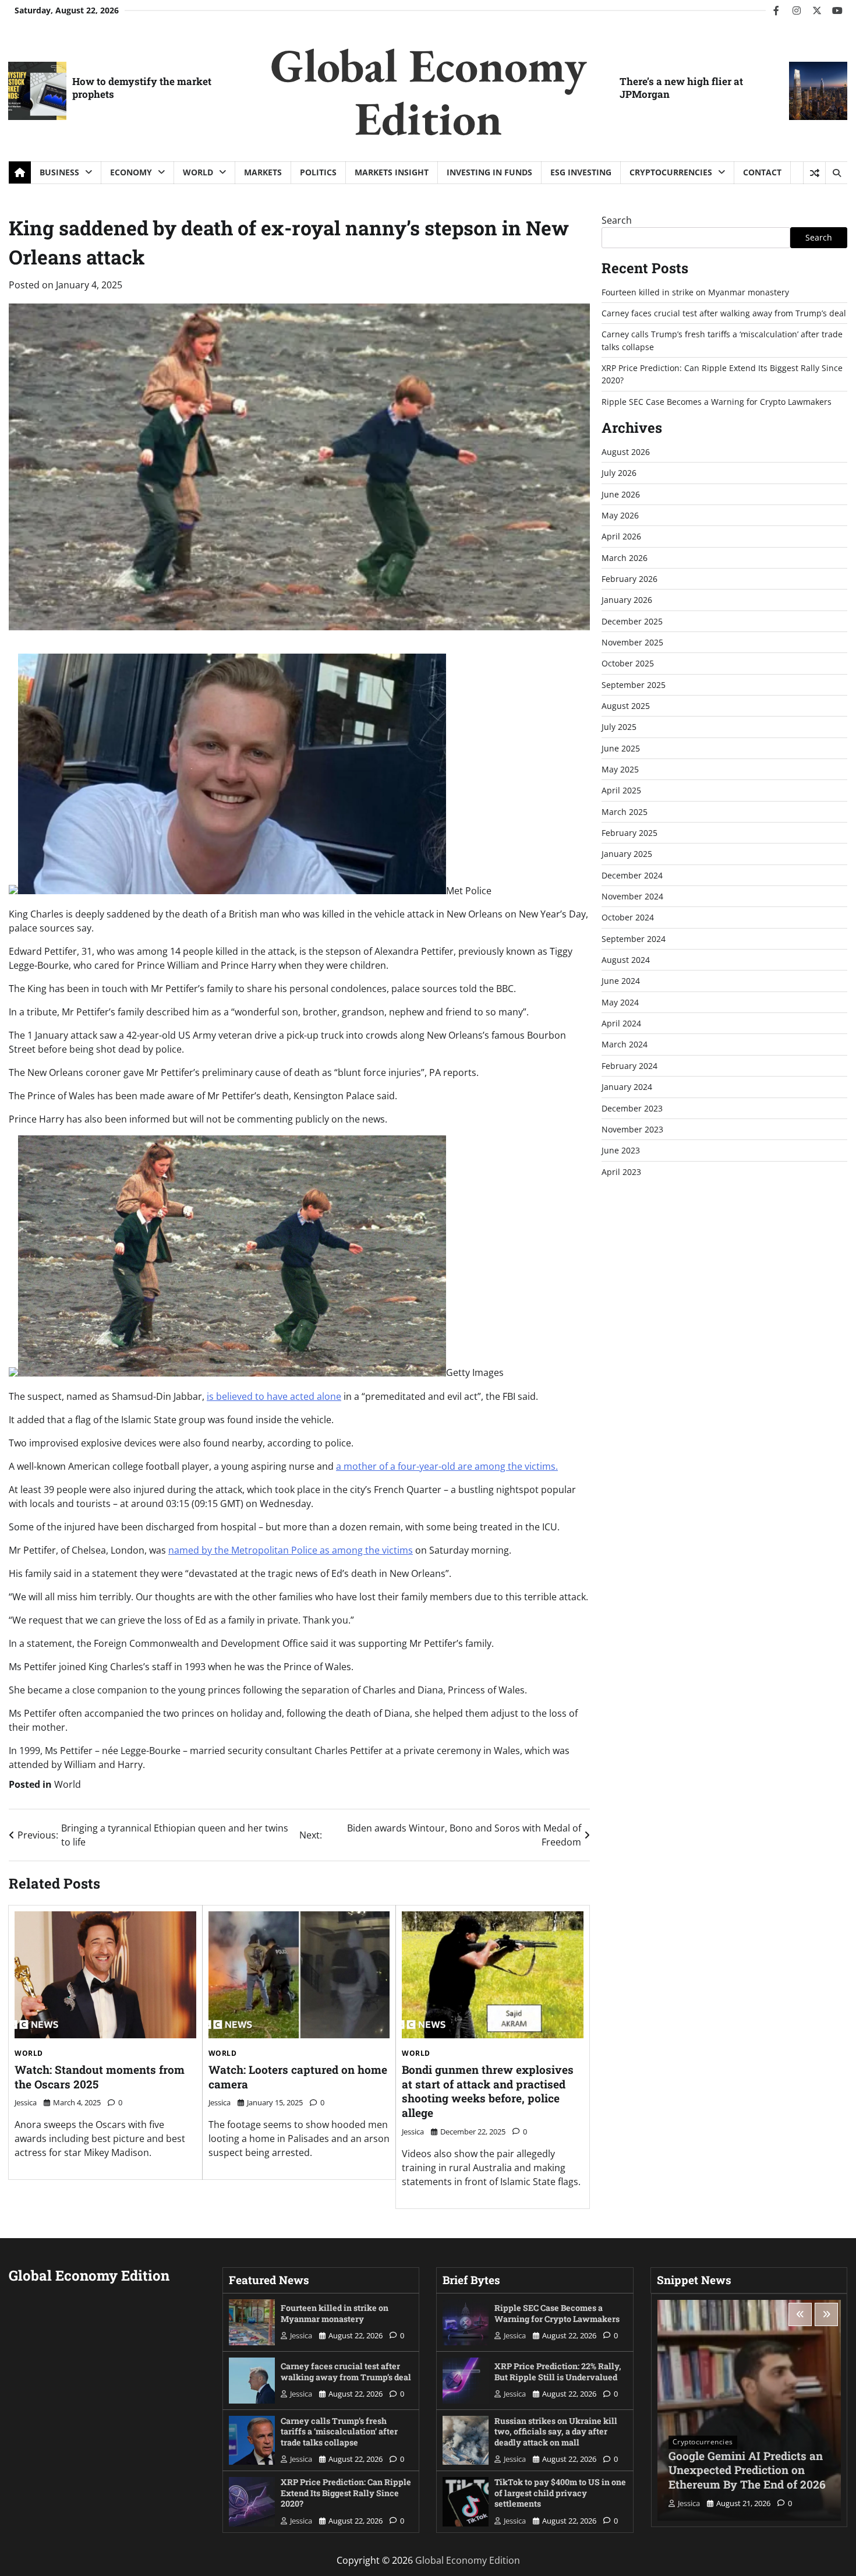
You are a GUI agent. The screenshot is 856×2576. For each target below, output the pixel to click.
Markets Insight (392, 172)
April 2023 (621, 1172)
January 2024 (627, 1087)
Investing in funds (489, 172)
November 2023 (632, 1129)
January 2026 (627, 600)
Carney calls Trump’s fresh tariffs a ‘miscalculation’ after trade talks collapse (339, 2432)
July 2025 (619, 727)
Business (59, 172)
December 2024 (632, 875)
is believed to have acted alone (274, 1396)
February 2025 (629, 833)
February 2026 (629, 579)
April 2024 (621, 1023)
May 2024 (620, 1002)
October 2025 (628, 663)
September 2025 (634, 685)
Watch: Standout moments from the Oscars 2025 (100, 2077)
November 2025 (632, 642)
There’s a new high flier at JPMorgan (681, 88)
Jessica (26, 2102)
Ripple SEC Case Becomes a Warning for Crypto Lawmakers (717, 402)
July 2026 (619, 473)
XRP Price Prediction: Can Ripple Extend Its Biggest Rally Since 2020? (346, 2493)
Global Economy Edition (428, 91)
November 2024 (632, 896)
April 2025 (621, 790)
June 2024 (621, 981)
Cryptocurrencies (671, 172)
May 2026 (620, 515)
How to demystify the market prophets (142, 88)
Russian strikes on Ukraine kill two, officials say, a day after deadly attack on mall (556, 2432)
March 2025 (625, 812)
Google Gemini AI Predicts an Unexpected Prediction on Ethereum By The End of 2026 (747, 2470)
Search (617, 220)
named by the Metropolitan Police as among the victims (291, 1550)
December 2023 (632, 1108)
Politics (318, 172)
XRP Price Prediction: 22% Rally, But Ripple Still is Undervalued (558, 2372)
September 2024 (634, 939)
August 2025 (626, 706)
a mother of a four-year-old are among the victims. (447, 1466)
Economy (131, 172)
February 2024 (629, 1066)
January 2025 (627, 854)
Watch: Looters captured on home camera (298, 2077)
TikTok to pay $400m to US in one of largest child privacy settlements (560, 2493)
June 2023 (621, 1150)
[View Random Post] (814, 173)
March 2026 (625, 558)
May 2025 (620, 769)
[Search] (836, 173)
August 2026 (626, 452)
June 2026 (621, 494)
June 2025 (621, 748)
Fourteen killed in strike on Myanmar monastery (695, 292)
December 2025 (632, 621)
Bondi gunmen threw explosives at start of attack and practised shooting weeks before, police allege (488, 2091)
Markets (263, 172)
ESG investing (581, 172)
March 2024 (625, 1045)
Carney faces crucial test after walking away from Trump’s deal (724, 313)
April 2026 (621, 536)
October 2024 (628, 917)
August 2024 (626, 960)
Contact (762, 172)
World (198, 172)
